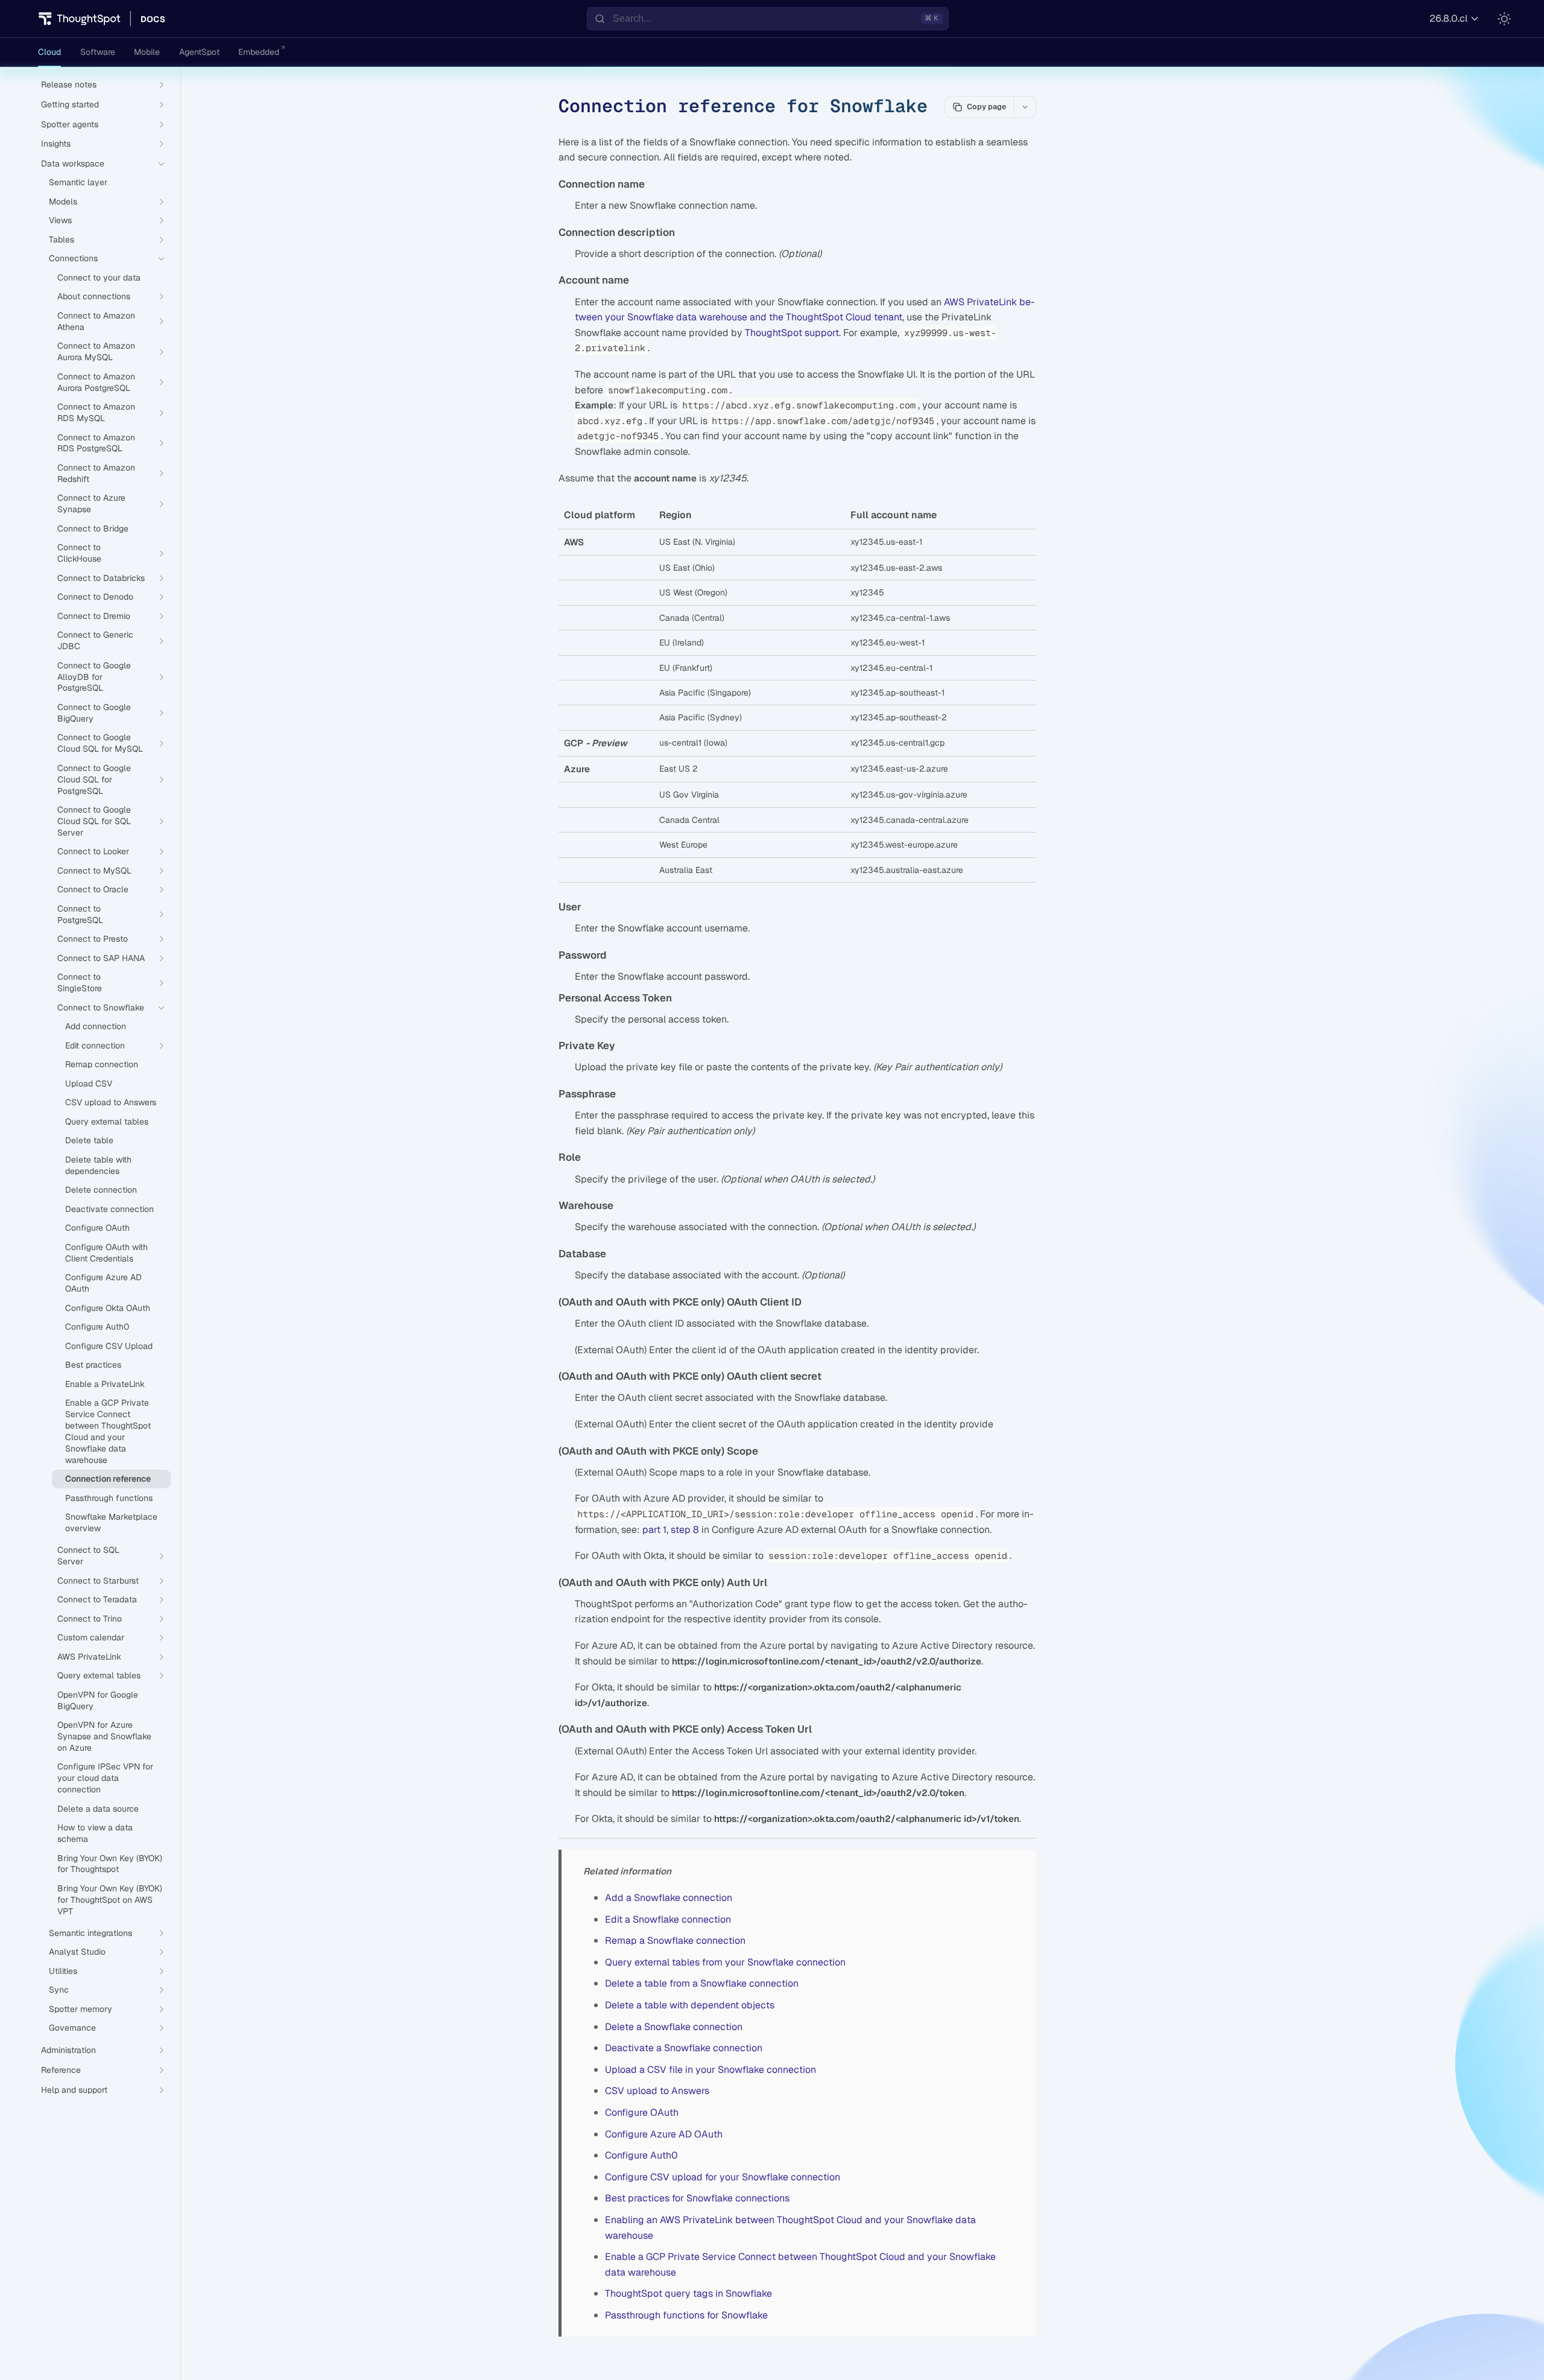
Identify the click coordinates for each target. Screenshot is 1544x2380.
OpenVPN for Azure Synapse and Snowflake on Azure (104, 1736)
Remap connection (102, 1064)
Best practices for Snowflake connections (697, 2198)
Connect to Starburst (98, 1581)
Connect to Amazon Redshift (96, 473)
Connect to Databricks (101, 578)
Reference (61, 2070)
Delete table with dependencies (98, 1165)
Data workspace (73, 163)
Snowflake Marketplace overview (111, 1522)
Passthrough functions (109, 1498)
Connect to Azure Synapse (91, 503)
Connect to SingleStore (80, 982)
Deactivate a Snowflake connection (684, 2048)
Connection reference (108, 1479)
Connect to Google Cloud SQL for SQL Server (94, 821)
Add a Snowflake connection (669, 1898)
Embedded (259, 52)
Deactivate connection (109, 1209)
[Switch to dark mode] (1504, 19)
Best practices (93, 1365)
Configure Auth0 (641, 2155)
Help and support (74, 2090)
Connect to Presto (93, 939)
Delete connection (101, 1190)
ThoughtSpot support (792, 333)
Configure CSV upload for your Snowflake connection (723, 2177)
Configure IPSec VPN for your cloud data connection (105, 1778)
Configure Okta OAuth (108, 1308)
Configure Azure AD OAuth (664, 2134)
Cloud (49, 52)
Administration (68, 2050)
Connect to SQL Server (88, 1556)
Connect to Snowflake (101, 1008)
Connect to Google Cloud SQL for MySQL (100, 743)
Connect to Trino (90, 1619)
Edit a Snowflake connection (668, 1919)
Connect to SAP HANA (101, 958)
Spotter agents (70, 124)
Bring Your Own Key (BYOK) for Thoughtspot (110, 1864)
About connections (94, 296)
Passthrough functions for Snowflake (686, 2315)
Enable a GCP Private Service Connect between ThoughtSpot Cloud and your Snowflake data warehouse (108, 1431)
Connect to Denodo (95, 597)
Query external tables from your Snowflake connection (725, 1962)
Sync (59, 1990)
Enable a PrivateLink (105, 1384)
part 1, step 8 (671, 1530)
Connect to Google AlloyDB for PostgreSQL (94, 677)
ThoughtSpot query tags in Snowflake (688, 2293)
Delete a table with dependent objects (690, 2005)
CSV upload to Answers (657, 2091)
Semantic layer (78, 182)
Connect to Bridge (93, 528)
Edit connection (95, 1046)
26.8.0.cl (1448, 18)
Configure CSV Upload (109, 1346)
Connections (73, 258)
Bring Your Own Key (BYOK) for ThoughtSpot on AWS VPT (110, 1900)
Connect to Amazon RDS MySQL (96, 412)
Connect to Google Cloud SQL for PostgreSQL (94, 779)
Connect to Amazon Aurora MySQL (96, 351)
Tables (62, 240)
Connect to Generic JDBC (95, 640)
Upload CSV (89, 1084)
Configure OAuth (642, 2112)
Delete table (89, 1140)
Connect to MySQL (94, 871)
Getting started (70, 104)
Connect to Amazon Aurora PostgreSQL (96, 382)
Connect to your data (99, 278)
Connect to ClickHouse (79, 553)
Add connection (96, 1026)
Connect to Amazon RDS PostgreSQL (96, 443)
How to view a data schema (95, 1833)
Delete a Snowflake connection (674, 2027)
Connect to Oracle (93, 889)
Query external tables (107, 1122)
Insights (56, 144)
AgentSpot (199, 52)
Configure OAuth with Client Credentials (106, 1253)
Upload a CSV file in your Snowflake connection (710, 2070)
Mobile (147, 52)
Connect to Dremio (94, 616)
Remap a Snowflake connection (675, 1940)
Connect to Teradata (97, 1599)
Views (60, 220)
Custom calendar (91, 1637)
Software (98, 52)
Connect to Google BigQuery (94, 713)
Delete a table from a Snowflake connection (702, 1983)
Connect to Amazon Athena (96, 321)
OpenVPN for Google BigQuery (98, 1700)
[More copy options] (1025, 107)
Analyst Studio (77, 1952)
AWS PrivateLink (89, 1657)
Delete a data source (98, 1809)
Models (63, 202)
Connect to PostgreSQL (80, 914)
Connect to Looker (93, 851)
